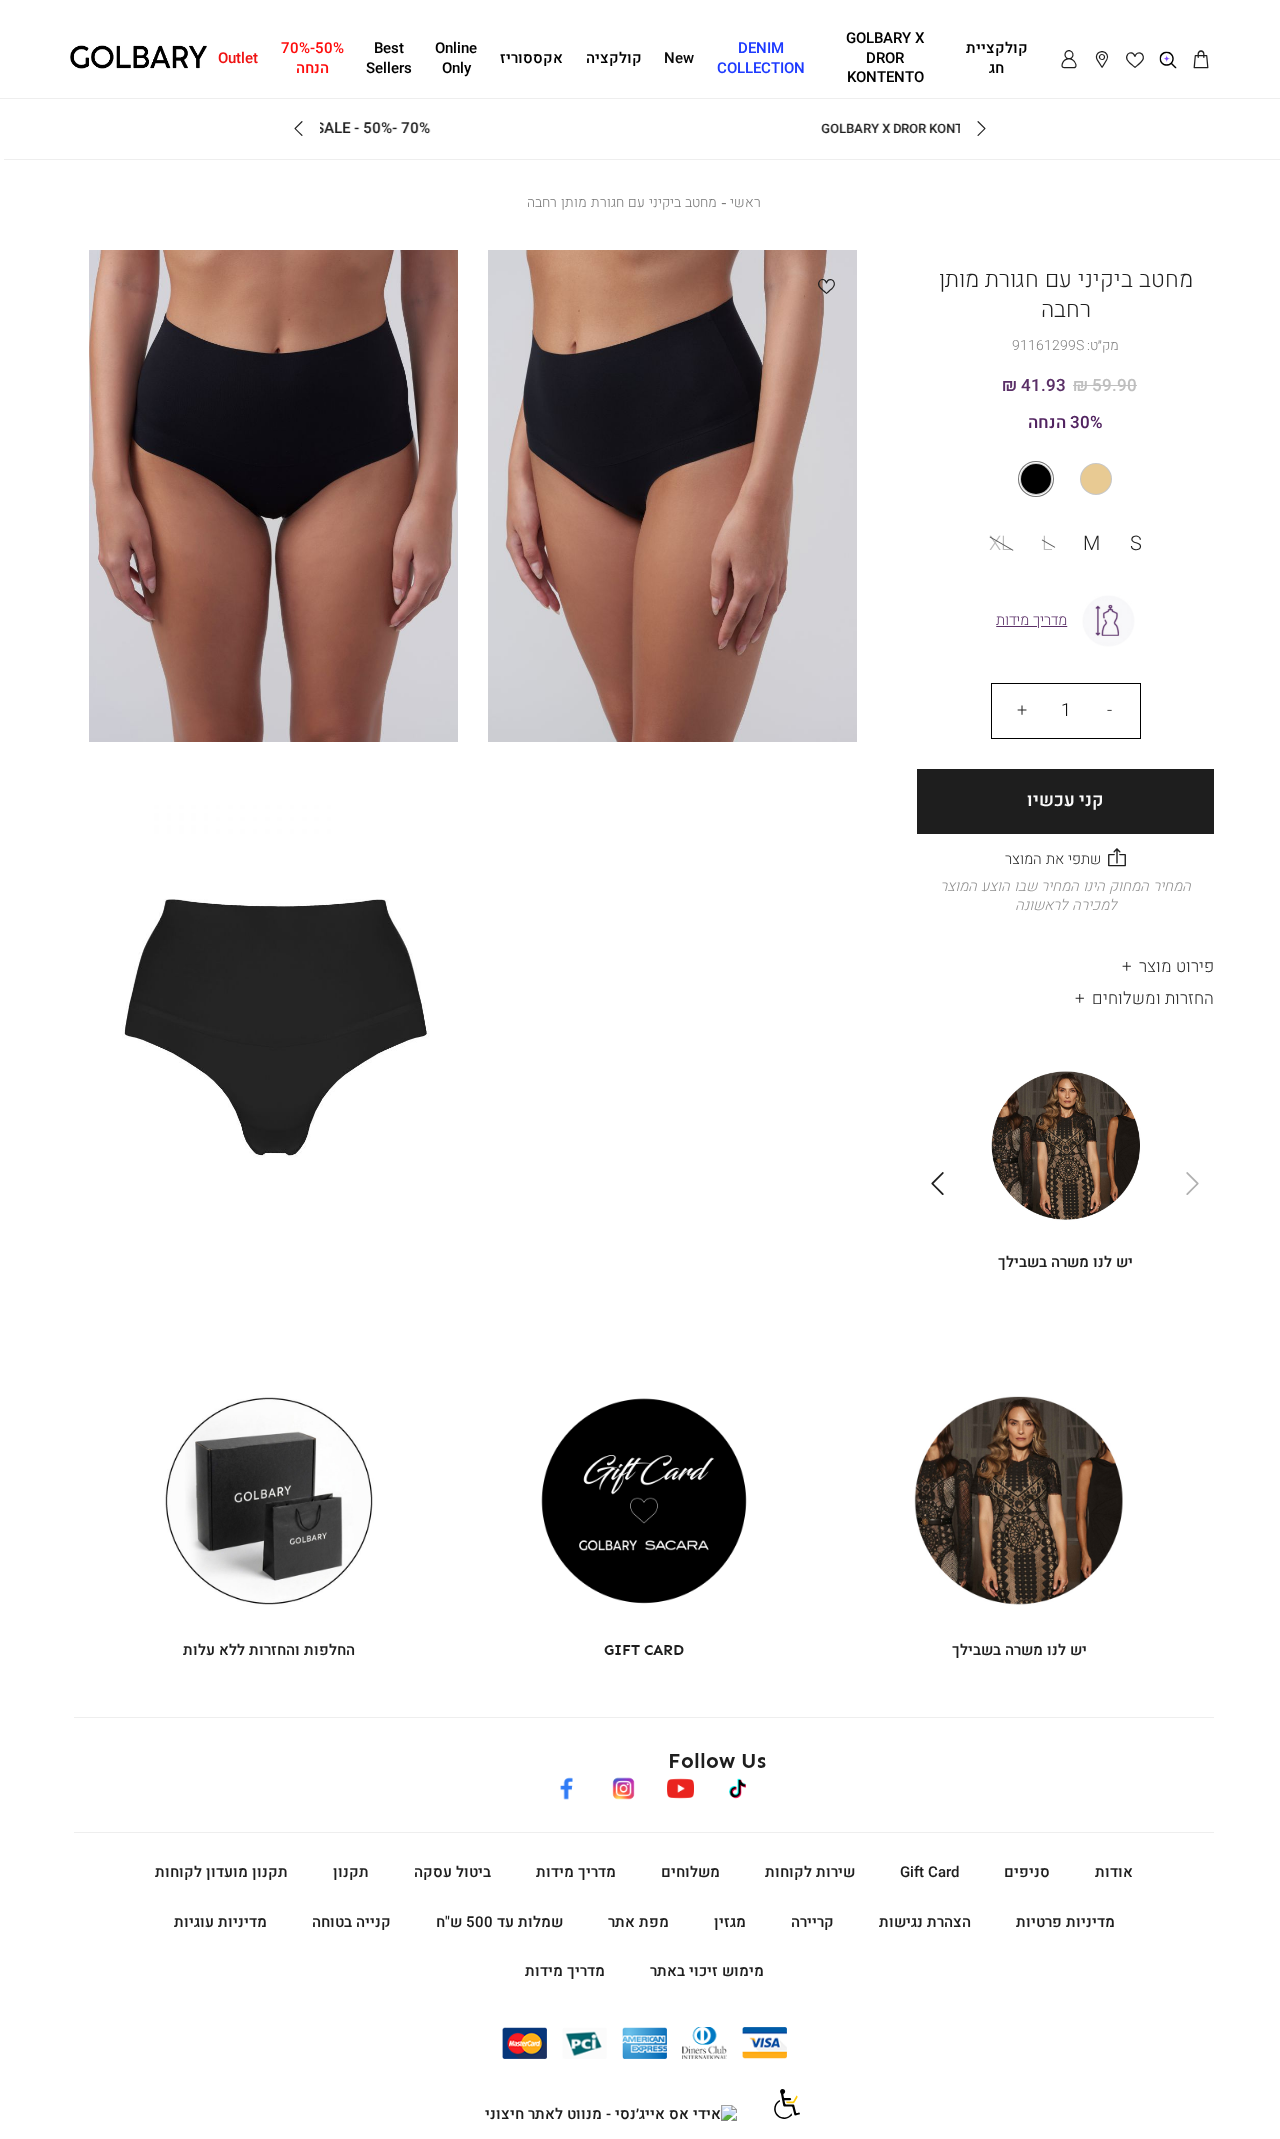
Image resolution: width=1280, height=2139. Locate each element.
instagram (623, 1785)
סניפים (1027, 1872)
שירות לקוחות (810, 1872)
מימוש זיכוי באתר (707, 1971)
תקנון (351, 1872)
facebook (566, 1785)
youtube (680, 1785)
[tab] (1065, 962)
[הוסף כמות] (1022, 711)
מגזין (730, 1922)
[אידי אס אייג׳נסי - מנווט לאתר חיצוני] (611, 2115)
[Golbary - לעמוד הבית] (138, 65)
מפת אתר (638, 1922)
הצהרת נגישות (925, 1922)
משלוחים (690, 1872)
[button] (1201, 60)
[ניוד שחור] (1065, 479)
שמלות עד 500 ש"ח (499, 1922)
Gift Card (929, 1872)
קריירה (812, 1922)
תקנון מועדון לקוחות (221, 1872)
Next (299, 129)
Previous (981, 129)
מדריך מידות (576, 1872)
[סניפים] (1102, 60)
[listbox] (1066, 479)
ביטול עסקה (452, 1872)
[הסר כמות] (1110, 711)
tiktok (738, 1785)
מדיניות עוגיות (220, 1922)
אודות (1114, 1872)
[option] (1096, 479)
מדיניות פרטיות (1065, 1922)
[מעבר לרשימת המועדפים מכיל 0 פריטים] (1135, 60)
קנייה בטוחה (351, 1922)
